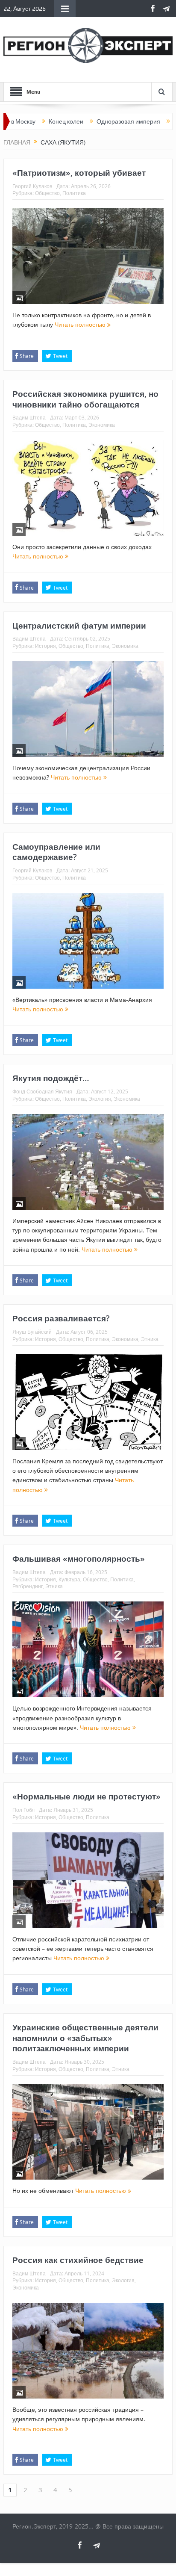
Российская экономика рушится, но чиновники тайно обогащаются (85, 399)
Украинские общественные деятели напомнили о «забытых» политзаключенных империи (85, 2038)
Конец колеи (28, 121)
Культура (69, 1579)
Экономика (102, 425)
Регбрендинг (28, 1586)
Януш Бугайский (32, 1332)
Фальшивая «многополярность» (79, 1559)
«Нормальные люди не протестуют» (87, 1796)
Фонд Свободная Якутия (42, 1091)
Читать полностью (81, 324)
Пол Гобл (23, 1810)
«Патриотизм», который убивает (79, 173)
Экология (100, 1099)
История (45, 646)
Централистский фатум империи (79, 626)
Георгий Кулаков (32, 186)
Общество (47, 193)
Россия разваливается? (61, 1318)
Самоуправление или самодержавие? (56, 852)
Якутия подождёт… (51, 1078)
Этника (150, 1339)
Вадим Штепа (29, 417)
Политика (74, 193)
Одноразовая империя (90, 121)
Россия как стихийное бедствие (78, 2260)
